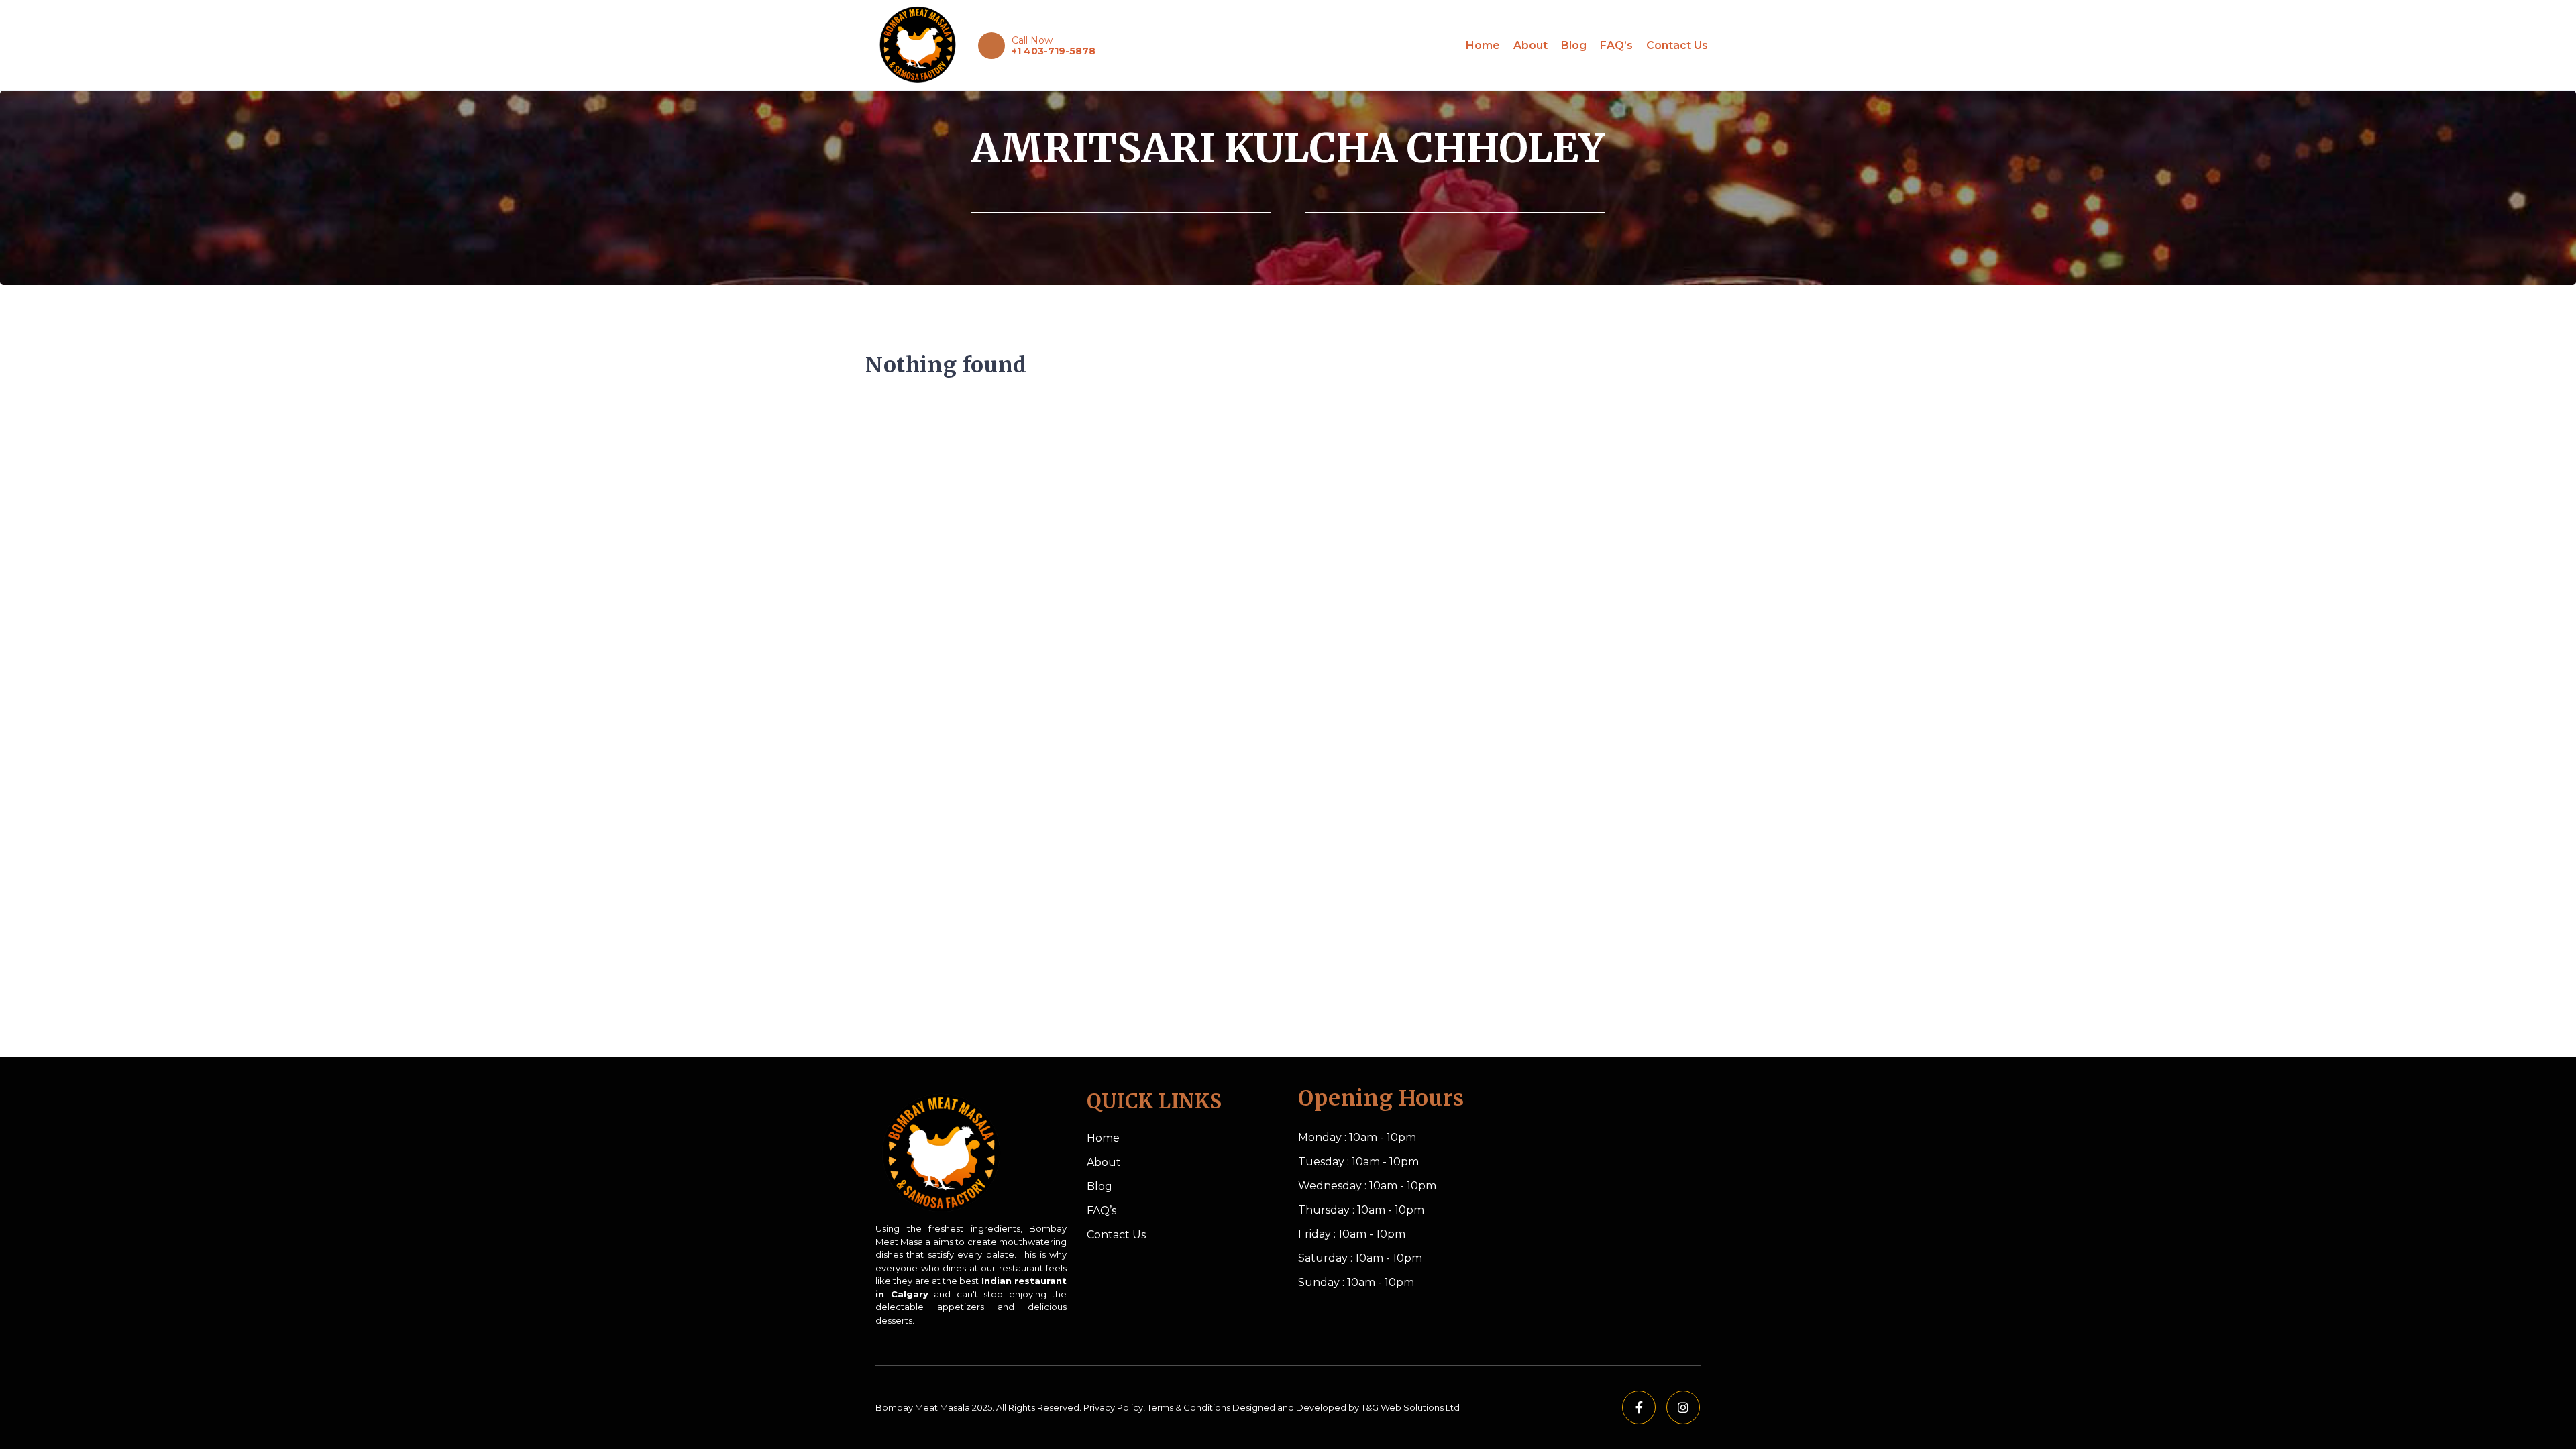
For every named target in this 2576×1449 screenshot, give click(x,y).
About (1531, 45)
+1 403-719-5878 (1054, 51)
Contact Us (1677, 45)
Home (1483, 45)
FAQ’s (1616, 45)
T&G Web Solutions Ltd (1410, 1407)
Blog (1574, 45)
